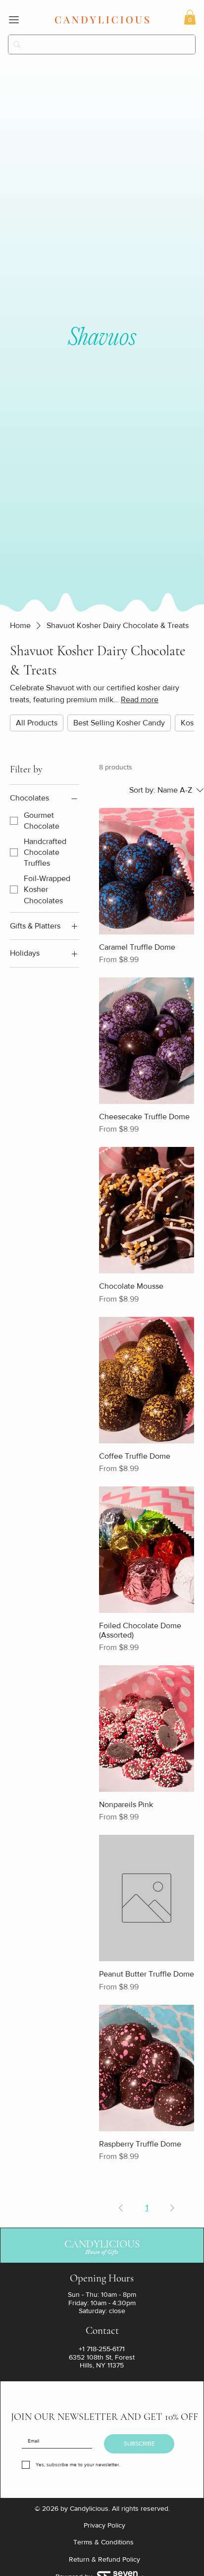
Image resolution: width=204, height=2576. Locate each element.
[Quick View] (147, 871)
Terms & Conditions (104, 2542)
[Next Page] (172, 2208)
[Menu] (14, 20)
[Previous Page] (121, 2208)
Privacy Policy (104, 2525)
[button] (190, 17)
